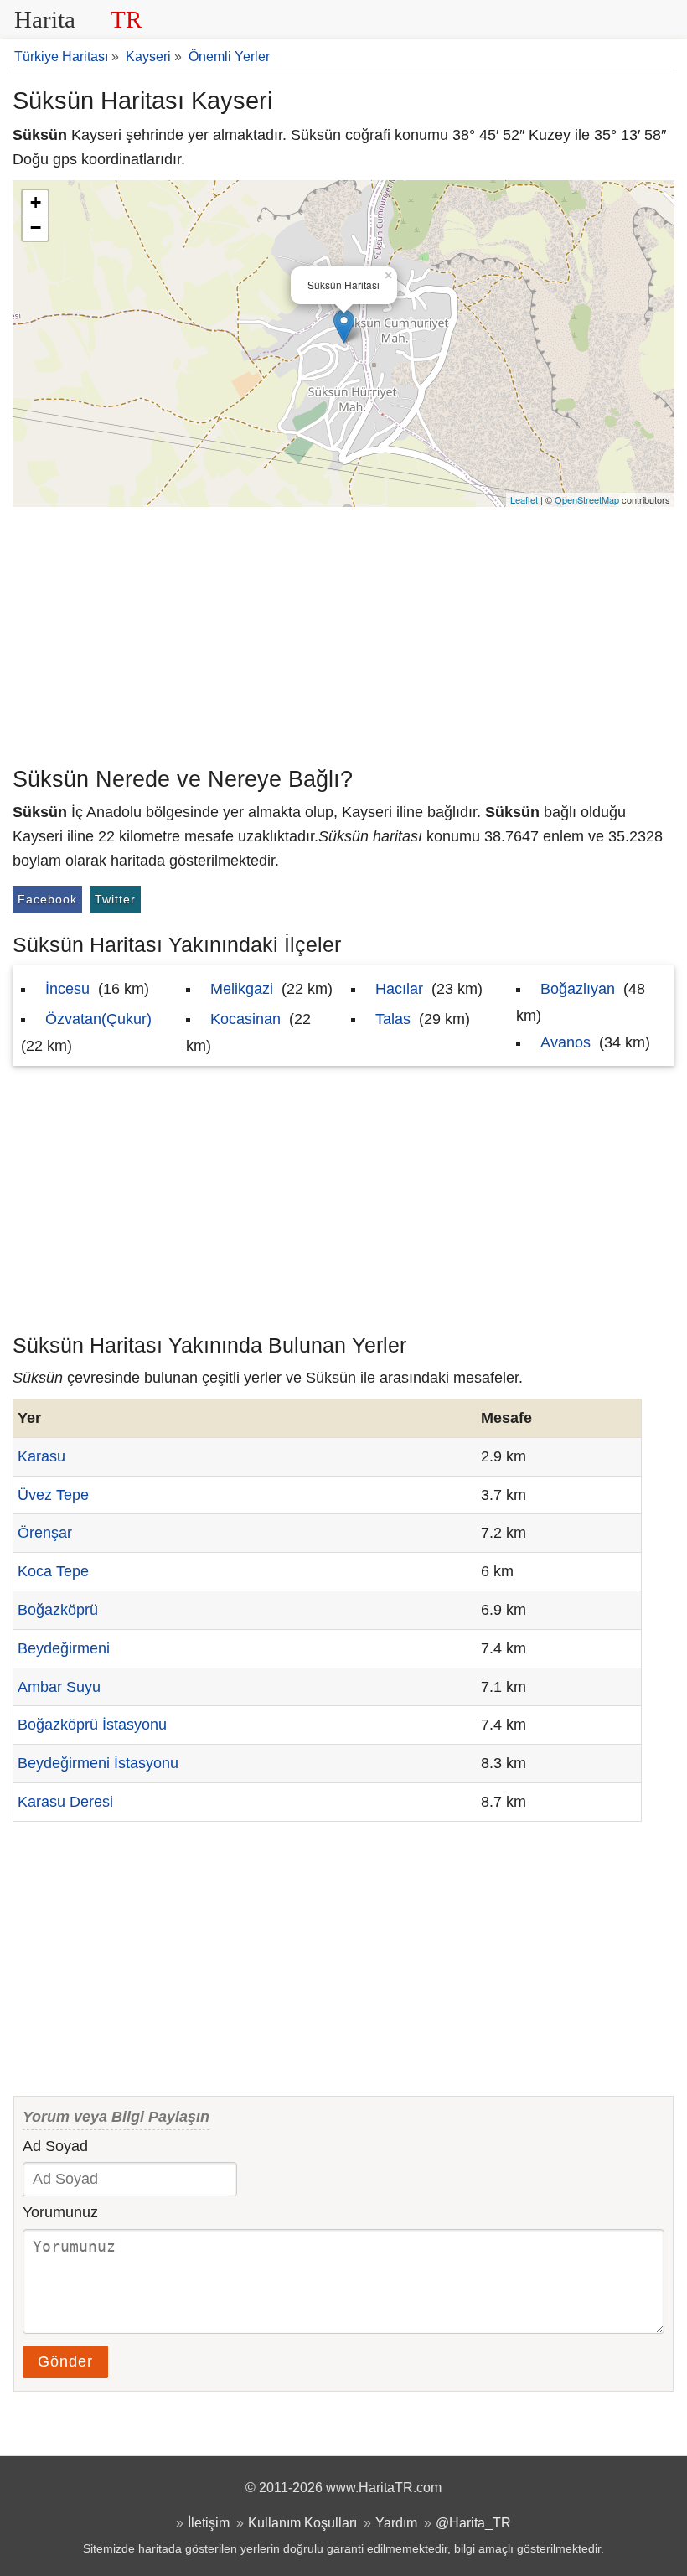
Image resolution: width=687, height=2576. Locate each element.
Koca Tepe (53, 1571)
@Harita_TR (473, 2522)
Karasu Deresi (65, 1802)
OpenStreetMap (587, 499)
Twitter (115, 899)
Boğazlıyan (578, 989)
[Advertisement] (343, 633)
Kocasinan (245, 1019)
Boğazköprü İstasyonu (92, 1725)
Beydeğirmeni (64, 1648)
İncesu (67, 989)
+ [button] (36, 202)
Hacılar (399, 989)
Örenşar (45, 1533)
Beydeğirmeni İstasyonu (98, 1763)
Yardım (396, 2522)
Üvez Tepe (53, 1495)
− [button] (36, 228)
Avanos (566, 1042)
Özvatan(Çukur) (98, 1019)
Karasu (41, 1456)
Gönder (65, 2361)
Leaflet (524, 499)
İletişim (209, 2522)
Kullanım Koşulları (302, 2522)
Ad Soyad (55, 2146)
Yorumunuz (60, 2212)
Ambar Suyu (59, 1687)
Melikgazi (242, 989)
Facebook (47, 899)
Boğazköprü (58, 1610)
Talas (393, 1019)
